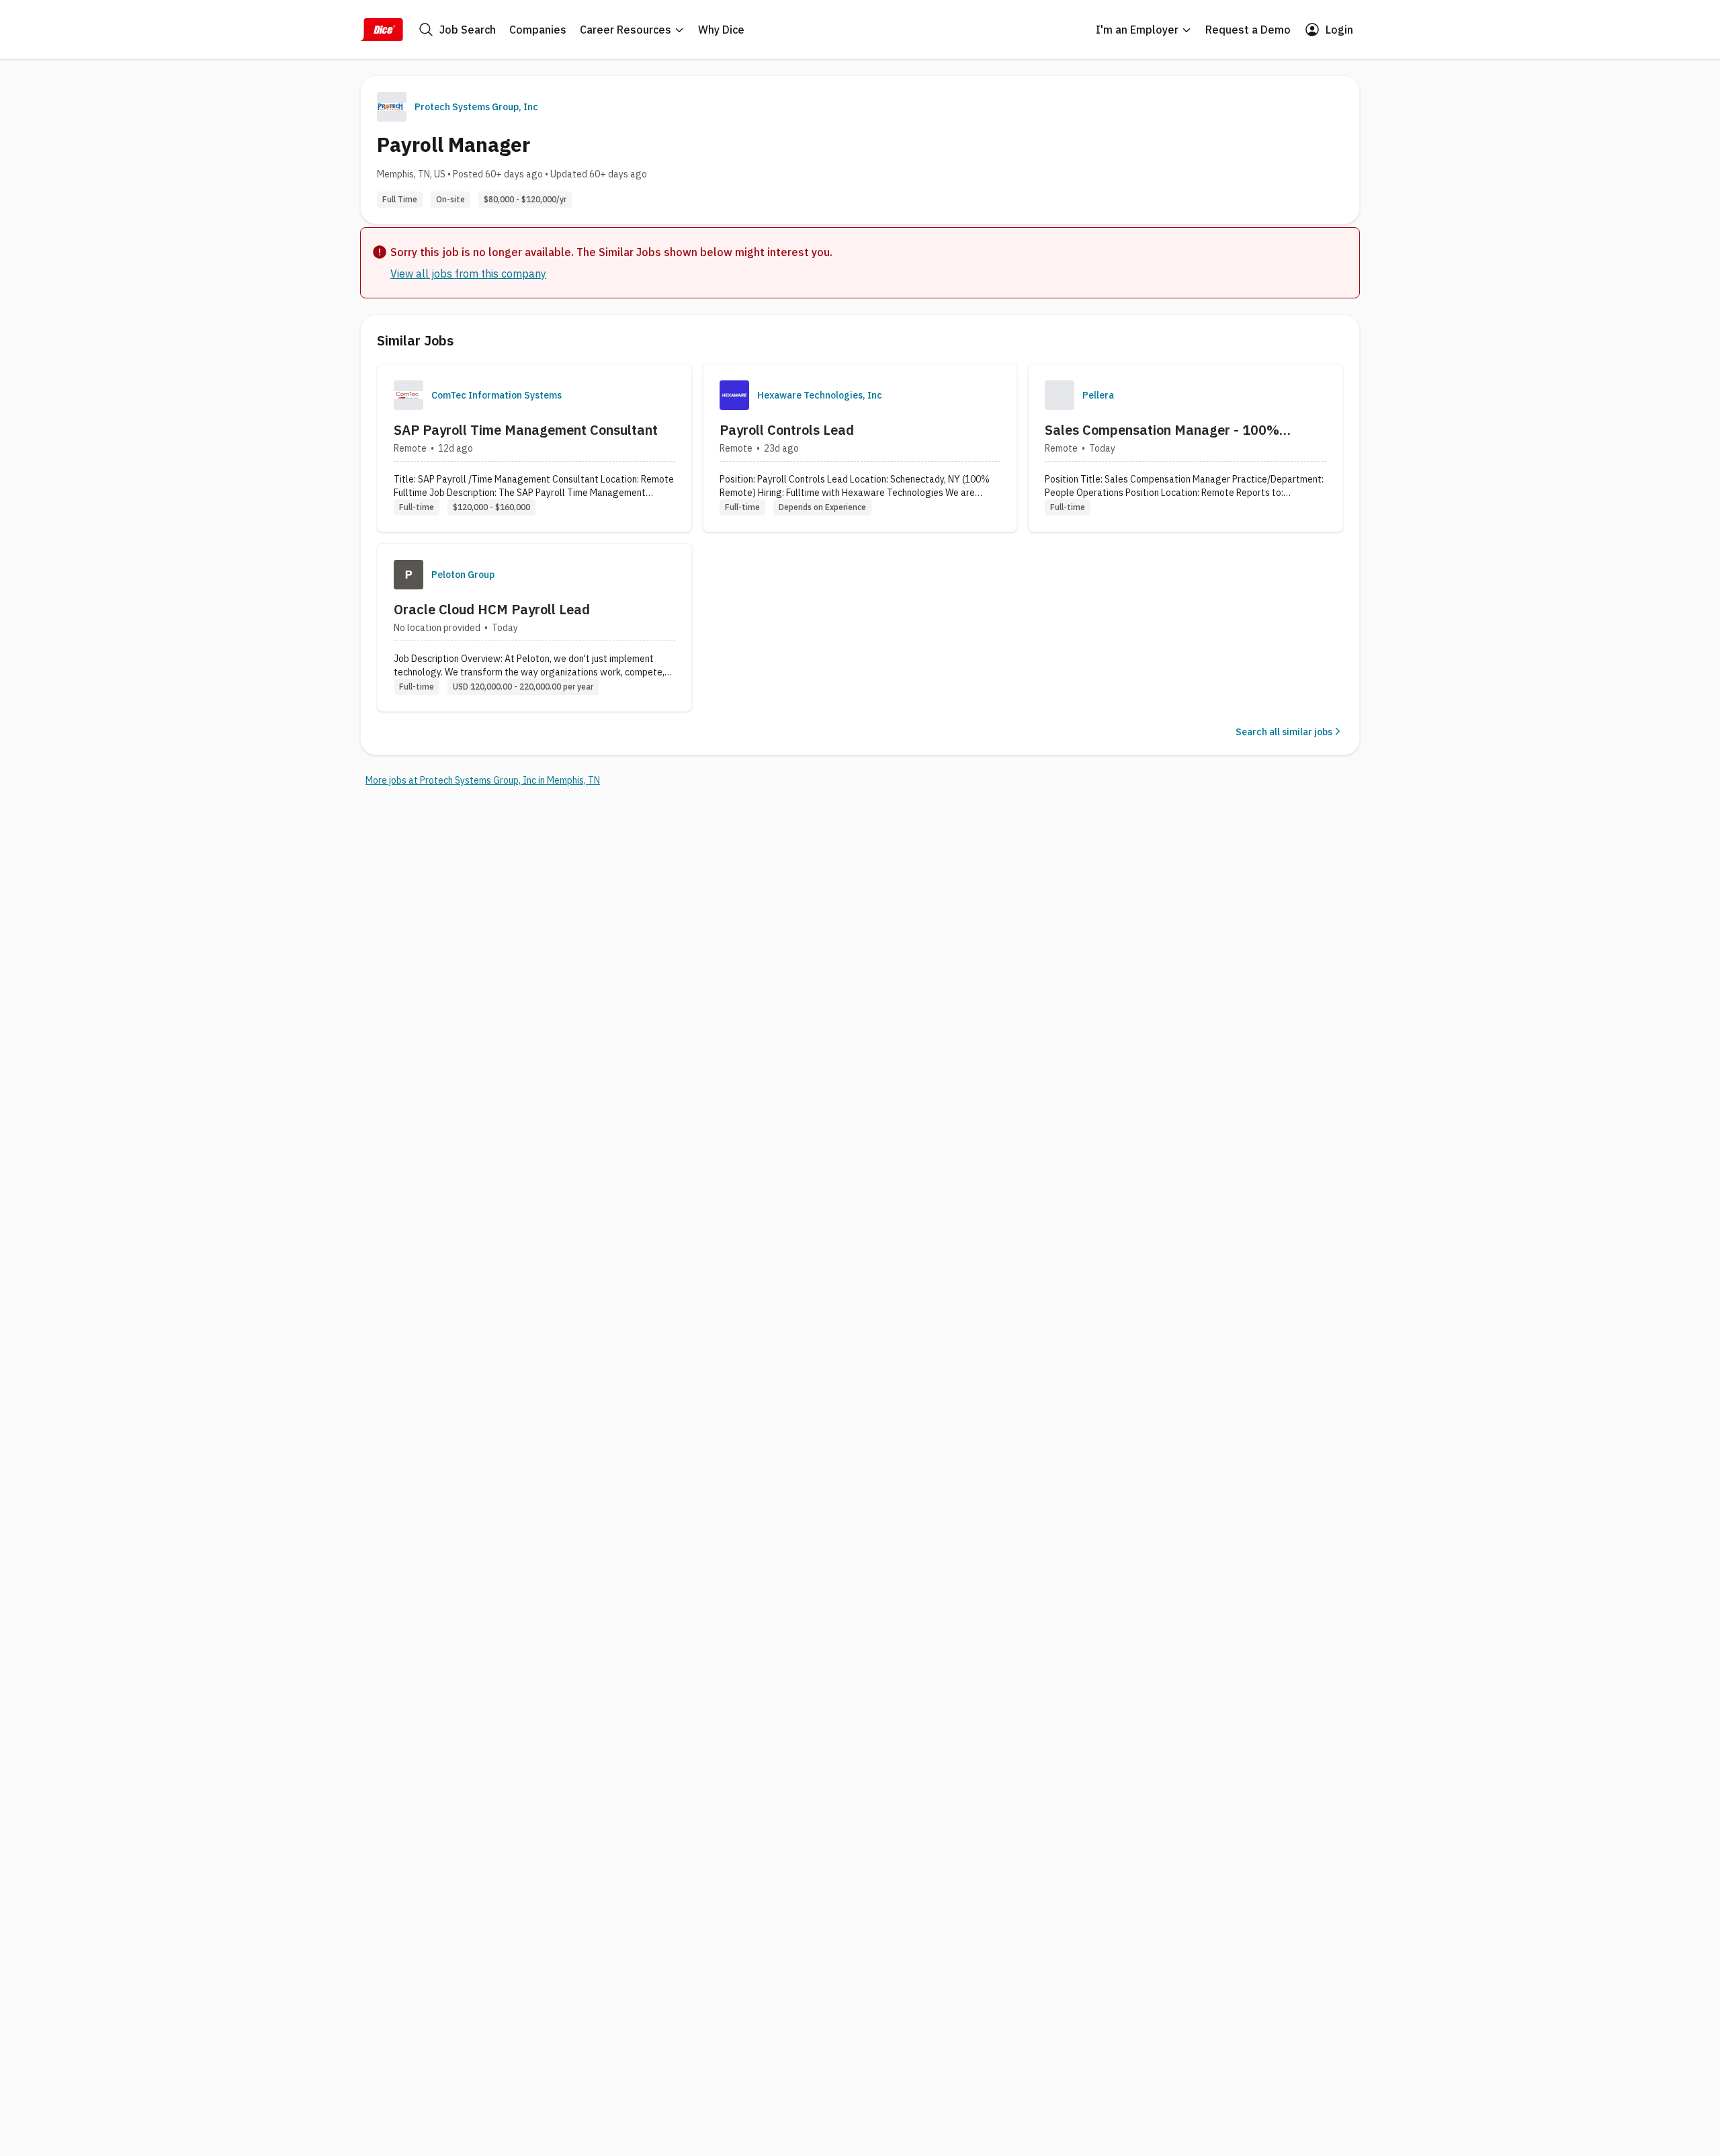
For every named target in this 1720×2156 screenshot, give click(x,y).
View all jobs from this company (468, 274)
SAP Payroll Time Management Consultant (526, 430)
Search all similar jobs (1284, 732)
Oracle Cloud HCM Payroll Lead (492, 609)
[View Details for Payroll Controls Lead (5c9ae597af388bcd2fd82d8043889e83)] (860, 448)
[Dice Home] (382, 30)
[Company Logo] (408, 395)
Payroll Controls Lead (787, 430)
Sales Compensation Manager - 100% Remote (1162, 430)
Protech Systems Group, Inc (476, 107)
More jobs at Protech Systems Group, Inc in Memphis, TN (483, 780)
